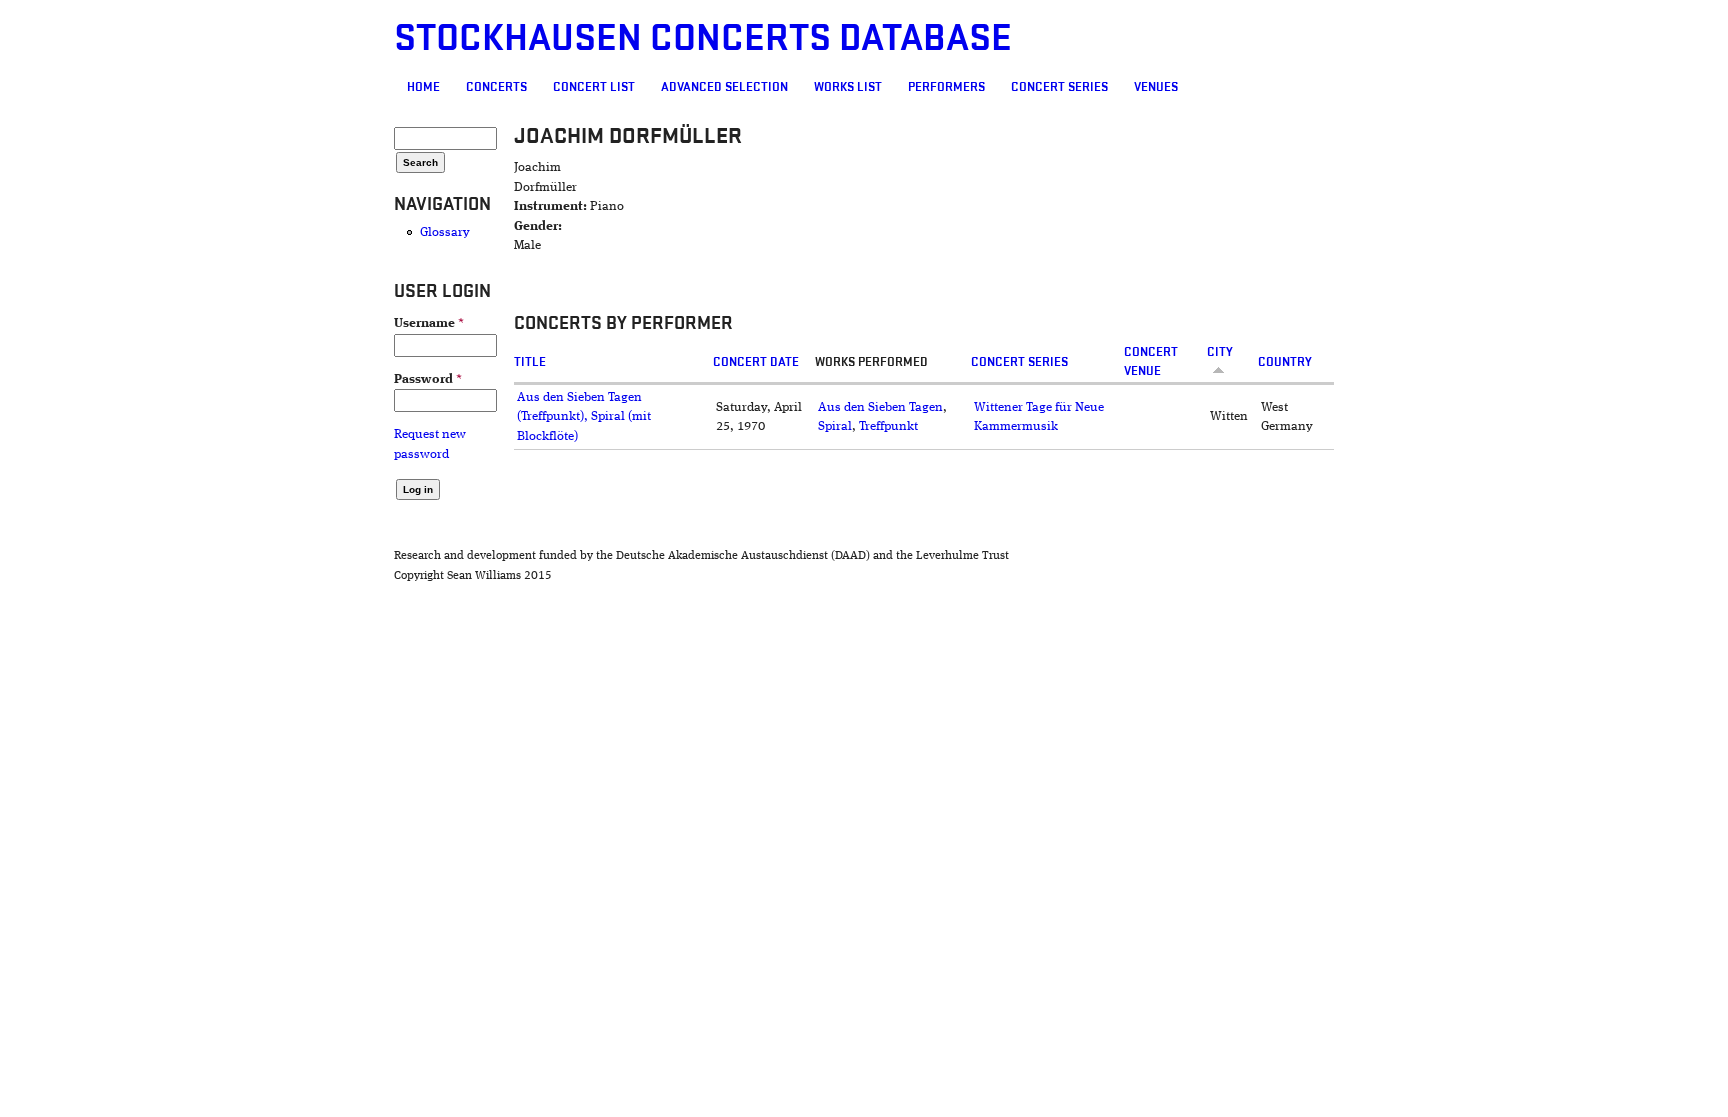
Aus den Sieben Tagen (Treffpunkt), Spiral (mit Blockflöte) (584, 417)
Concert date (756, 362)
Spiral (835, 426)
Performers (946, 87)
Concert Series (1059, 87)
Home (423, 87)
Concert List (594, 87)
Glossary (445, 232)
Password (428, 379)
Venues (1156, 87)
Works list (848, 87)
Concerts (496, 87)
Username (429, 323)
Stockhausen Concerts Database (703, 38)
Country (1285, 362)
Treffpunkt (888, 426)
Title (530, 362)
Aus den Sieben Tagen (880, 407)
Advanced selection (724, 87)
